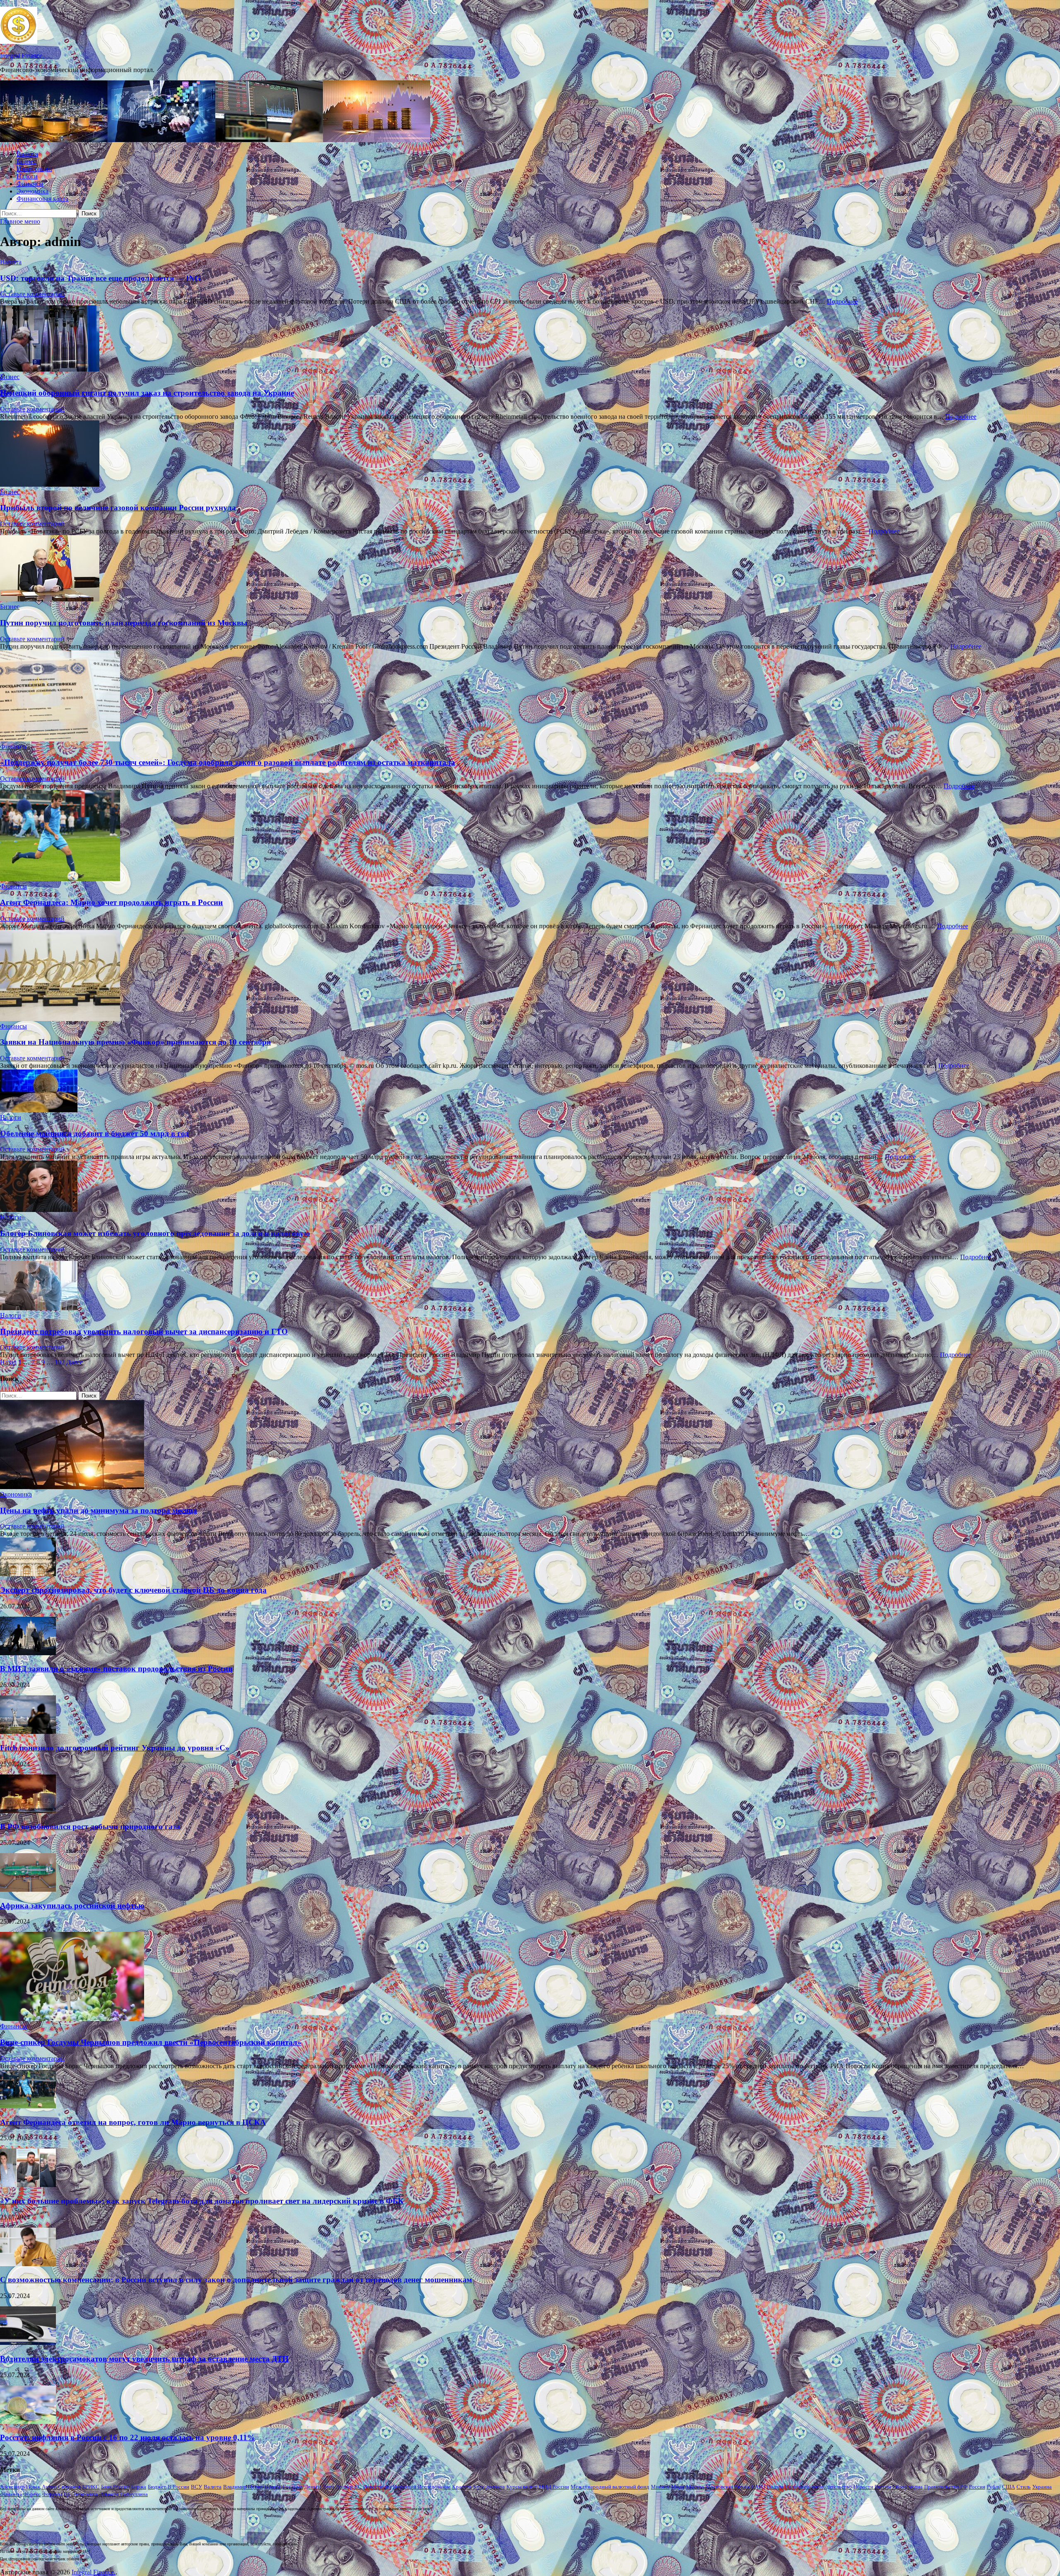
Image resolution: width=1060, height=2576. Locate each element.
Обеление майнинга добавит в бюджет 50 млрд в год (94, 1133)
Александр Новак (20, 2487)
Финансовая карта (42, 199)
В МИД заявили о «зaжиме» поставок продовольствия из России (116, 1669)
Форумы (52, 2494)
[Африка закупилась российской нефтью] (28, 1889)
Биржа (139, 2487)
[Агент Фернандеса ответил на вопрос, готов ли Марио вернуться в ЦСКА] (28, 2106)
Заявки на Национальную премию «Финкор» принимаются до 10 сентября (135, 1042)
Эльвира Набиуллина (124, 2494)
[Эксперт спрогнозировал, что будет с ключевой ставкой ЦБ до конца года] (28, 1574)
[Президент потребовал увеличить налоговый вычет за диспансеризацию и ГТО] (530, 1286)
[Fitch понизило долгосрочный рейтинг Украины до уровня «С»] (28, 1732)
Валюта (27, 154)
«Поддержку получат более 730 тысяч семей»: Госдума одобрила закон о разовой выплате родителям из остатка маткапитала (228, 762)
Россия (977, 2487)
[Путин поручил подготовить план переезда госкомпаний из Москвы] (530, 569)
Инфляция (405, 2487)
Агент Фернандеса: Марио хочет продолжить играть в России (111, 902)
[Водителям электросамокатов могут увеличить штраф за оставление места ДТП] (28, 2343)
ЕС (358, 2487)
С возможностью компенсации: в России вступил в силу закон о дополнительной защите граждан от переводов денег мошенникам (236, 2280)
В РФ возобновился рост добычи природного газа (90, 1826)
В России (178, 2487)
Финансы (30, 184)
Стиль (1024, 2487)
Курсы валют (522, 2487)
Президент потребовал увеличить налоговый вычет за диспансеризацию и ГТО (144, 1331)
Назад (8, 1362)
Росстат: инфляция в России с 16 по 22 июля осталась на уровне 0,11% (128, 2437)
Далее (75, 1362)
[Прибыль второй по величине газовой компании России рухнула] (530, 454)
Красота (462, 2487)
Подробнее (842, 301)
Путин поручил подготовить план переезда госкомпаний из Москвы (124, 623)
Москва (695, 2487)
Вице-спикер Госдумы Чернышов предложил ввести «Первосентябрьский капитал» (151, 2042)
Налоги (27, 176)
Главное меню (20, 221)
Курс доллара (489, 2487)
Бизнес (26, 161)
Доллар (344, 2487)
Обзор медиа (908, 2487)
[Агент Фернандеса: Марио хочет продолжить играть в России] (530, 836)
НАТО (758, 2487)
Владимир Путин (243, 2487)
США (1008, 2487)
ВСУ (196, 2487)
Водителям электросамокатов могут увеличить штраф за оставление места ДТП (144, 2359)
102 (60, 1362)
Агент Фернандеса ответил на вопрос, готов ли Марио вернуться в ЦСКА (133, 2122)
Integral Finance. (22, 56)
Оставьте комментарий (32, 294)
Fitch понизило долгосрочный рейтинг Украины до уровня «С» (115, 1748)
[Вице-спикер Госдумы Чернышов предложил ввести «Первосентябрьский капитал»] (72, 2019)
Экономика (33, 191)
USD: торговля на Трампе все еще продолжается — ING (100, 278)
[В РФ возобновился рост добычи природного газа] (28, 1811)
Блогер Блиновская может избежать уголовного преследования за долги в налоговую (155, 1233)
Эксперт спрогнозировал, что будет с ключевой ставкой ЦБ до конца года (133, 1590)
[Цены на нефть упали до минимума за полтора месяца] (72, 1487)
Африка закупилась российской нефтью (72, 1906)
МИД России (554, 2487)
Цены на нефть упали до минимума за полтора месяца (99, 1510)
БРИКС (91, 2487)
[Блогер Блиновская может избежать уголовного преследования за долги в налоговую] (530, 1187)
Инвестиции (34, 169)
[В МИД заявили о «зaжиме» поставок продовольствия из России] (28, 1653)
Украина (1042, 2487)
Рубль (994, 2487)
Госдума (293, 2487)
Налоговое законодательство (818, 2487)
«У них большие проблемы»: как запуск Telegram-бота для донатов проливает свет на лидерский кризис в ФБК (202, 2201)
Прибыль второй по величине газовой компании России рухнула (118, 508)
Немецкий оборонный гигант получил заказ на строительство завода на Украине (147, 393)
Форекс (32, 2494)
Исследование (434, 2487)
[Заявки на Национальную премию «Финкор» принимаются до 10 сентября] (530, 976)
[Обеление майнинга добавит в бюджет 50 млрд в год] (530, 1092)
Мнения (660, 2487)
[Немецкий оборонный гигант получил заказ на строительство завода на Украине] (530, 339)
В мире (273, 2487)
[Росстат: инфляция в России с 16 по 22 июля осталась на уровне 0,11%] (28, 2422)
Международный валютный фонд (610, 2487)
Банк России (115, 2487)
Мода (678, 2487)
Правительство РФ (946, 2487)
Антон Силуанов (61, 2487)
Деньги (313, 2487)
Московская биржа (728, 2487)
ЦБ (67, 2494)
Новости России (872, 2487)
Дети (328, 2487)
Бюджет (157, 2487)
